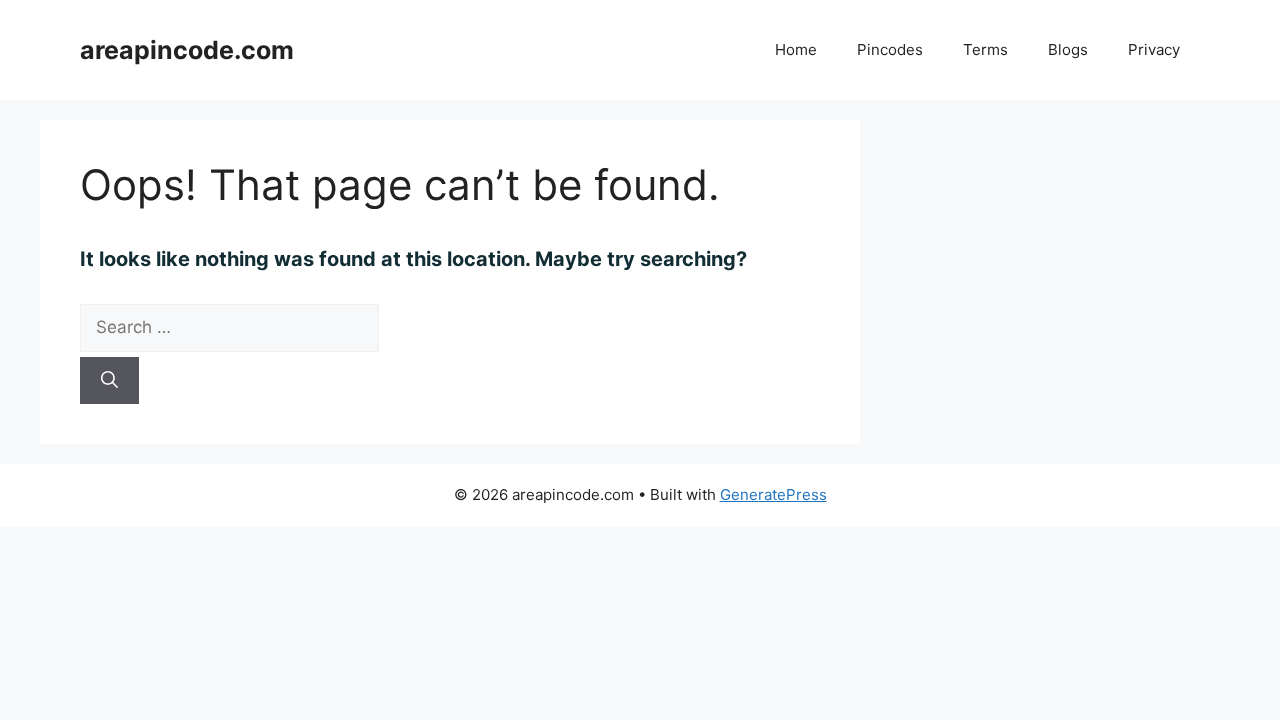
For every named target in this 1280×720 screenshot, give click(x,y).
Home (796, 49)
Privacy (1154, 49)
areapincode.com (187, 50)
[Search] (109, 381)
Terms (985, 49)
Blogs (1068, 49)
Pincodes (890, 49)
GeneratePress (773, 494)
